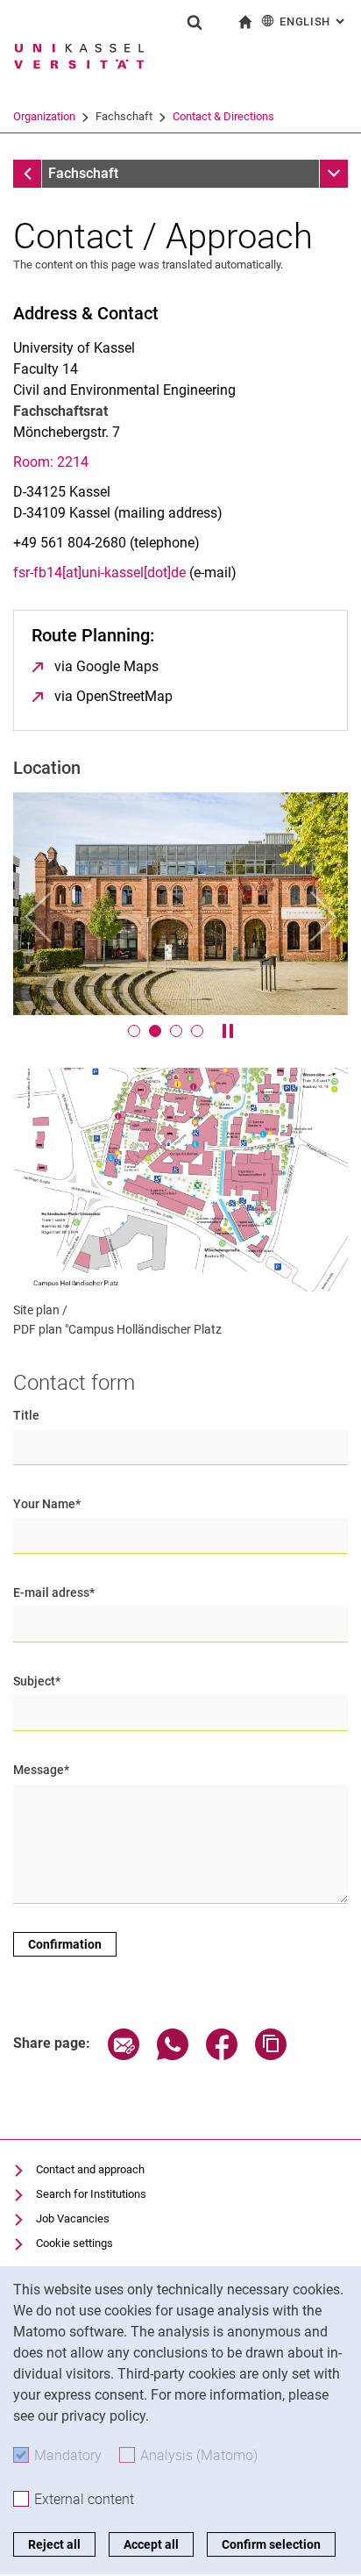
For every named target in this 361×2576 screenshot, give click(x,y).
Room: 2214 (51, 462)
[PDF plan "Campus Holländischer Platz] (180, 1179)
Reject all (54, 2544)
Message (41, 1770)
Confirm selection (271, 2544)
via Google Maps (106, 666)
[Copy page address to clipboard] (271, 2055)
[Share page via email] (124, 2055)
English (314, 21)
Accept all (151, 2544)
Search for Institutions (91, 2194)
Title (26, 1415)
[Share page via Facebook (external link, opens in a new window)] (222, 2055)
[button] (38, 917)
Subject (37, 1681)
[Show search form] (195, 22)
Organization (44, 116)
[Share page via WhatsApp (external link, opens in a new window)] (173, 2055)
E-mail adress (54, 1592)
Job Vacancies (73, 2218)
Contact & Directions (223, 116)
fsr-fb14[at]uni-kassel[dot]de (99, 572)
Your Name (47, 1504)
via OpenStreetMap (113, 696)
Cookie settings (74, 2243)
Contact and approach (90, 2169)
